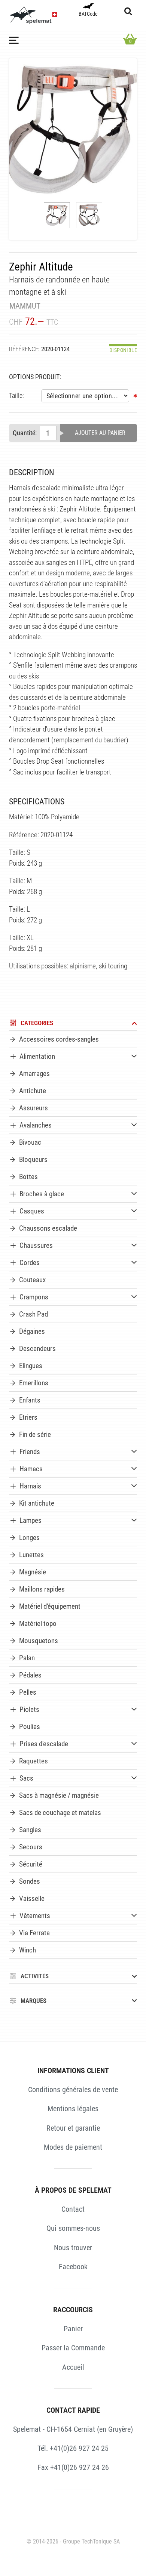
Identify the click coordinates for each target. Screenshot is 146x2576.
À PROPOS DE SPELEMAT (73, 2190)
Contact (73, 2209)
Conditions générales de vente (73, 2090)
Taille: (16, 396)
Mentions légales (73, 2109)
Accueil (73, 2367)
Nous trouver (73, 2248)
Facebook (73, 2267)
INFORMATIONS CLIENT (73, 2071)
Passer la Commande (73, 2348)
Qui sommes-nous (73, 2228)
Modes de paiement (73, 2147)
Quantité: (25, 433)
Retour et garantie (73, 2128)
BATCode (88, 14)
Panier (73, 2329)
